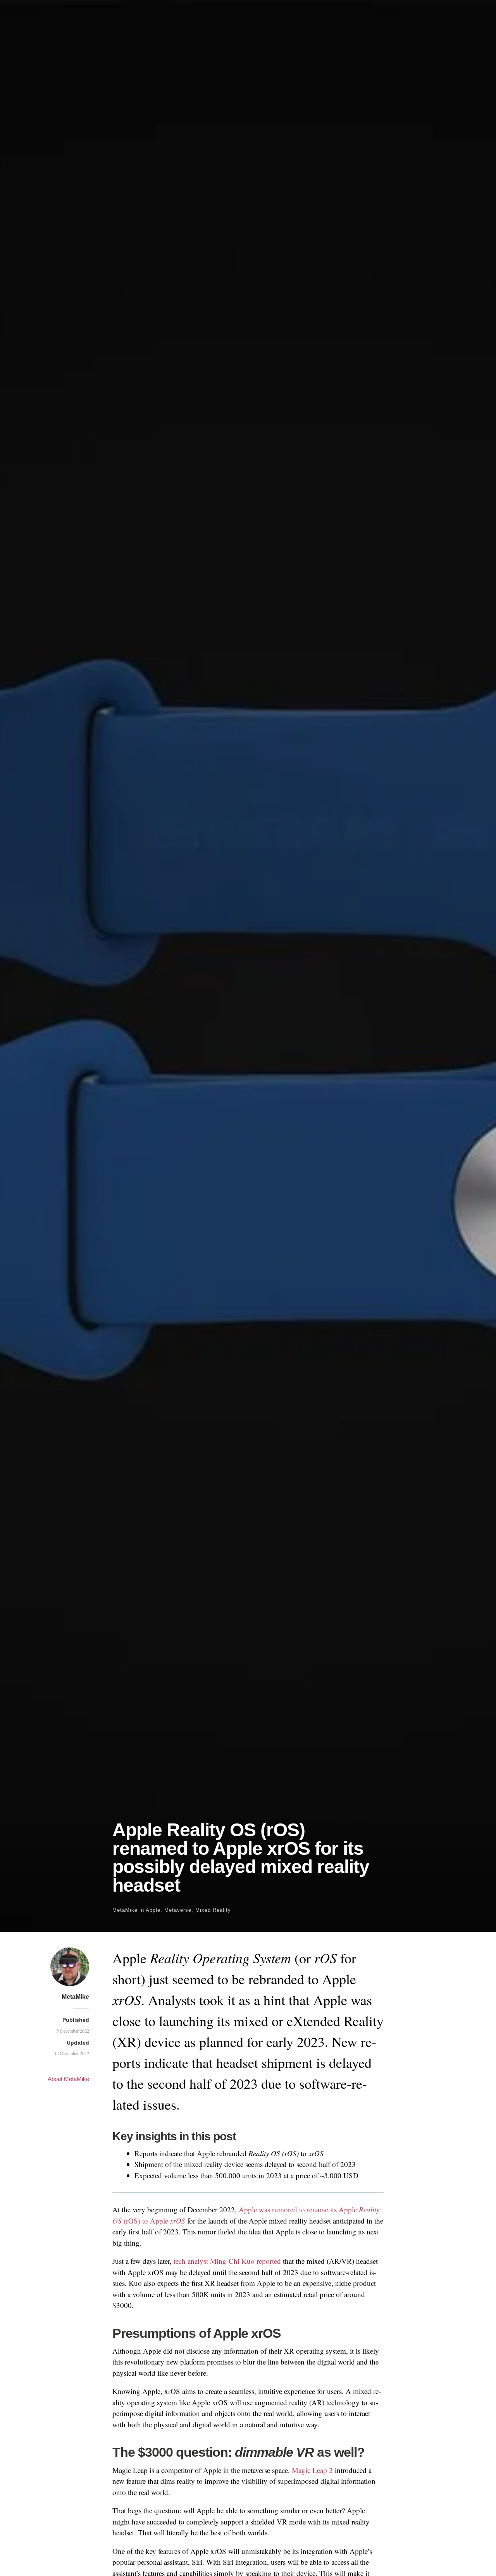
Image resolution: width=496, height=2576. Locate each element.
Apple (153, 1910)
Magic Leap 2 (312, 2470)
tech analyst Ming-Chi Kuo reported (227, 2261)
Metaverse (178, 1910)
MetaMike (125, 1910)
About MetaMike (68, 2079)
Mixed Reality (213, 1910)
